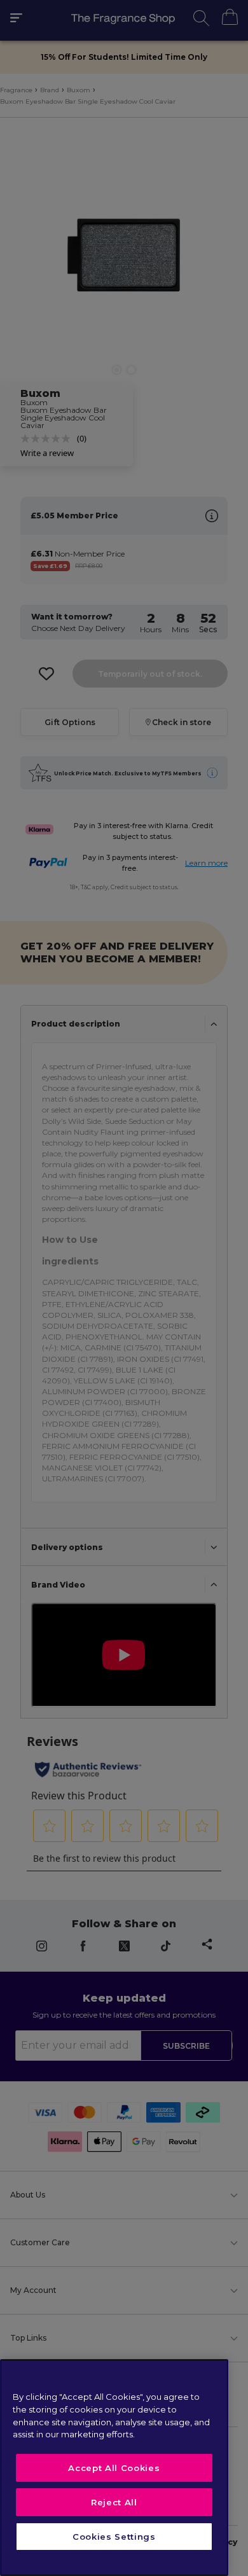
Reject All (114, 2502)
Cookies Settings (114, 2537)
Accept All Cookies (114, 2468)
